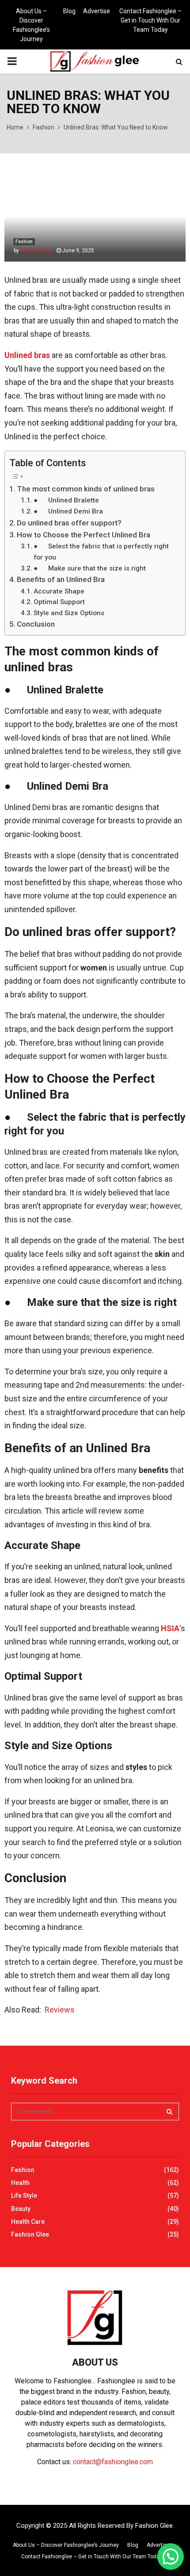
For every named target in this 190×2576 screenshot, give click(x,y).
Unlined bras (27, 355)
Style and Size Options (69, 613)
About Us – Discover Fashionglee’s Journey (31, 25)
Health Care (28, 2222)
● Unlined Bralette (66, 500)
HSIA (170, 1628)
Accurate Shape (59, 591)
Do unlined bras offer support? (69, 523)
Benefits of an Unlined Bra (61, 579)
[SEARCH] (169, 2112)
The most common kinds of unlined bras (86, 489)
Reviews (60, 2010)
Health (20, 2183)
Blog (69, 11)
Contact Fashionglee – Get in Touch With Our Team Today (150, 20)
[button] (171, 2557)
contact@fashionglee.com (113, 2462)
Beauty (21, 2209)
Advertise (97, 11)
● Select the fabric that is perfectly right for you (101, 552)
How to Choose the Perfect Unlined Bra (84, 535)
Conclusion (36, 624)
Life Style (24, 2195)
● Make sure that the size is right (90, 568)
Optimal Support (59, 602)
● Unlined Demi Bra (68, 511)
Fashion (24, 242)
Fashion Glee (36, 251)
